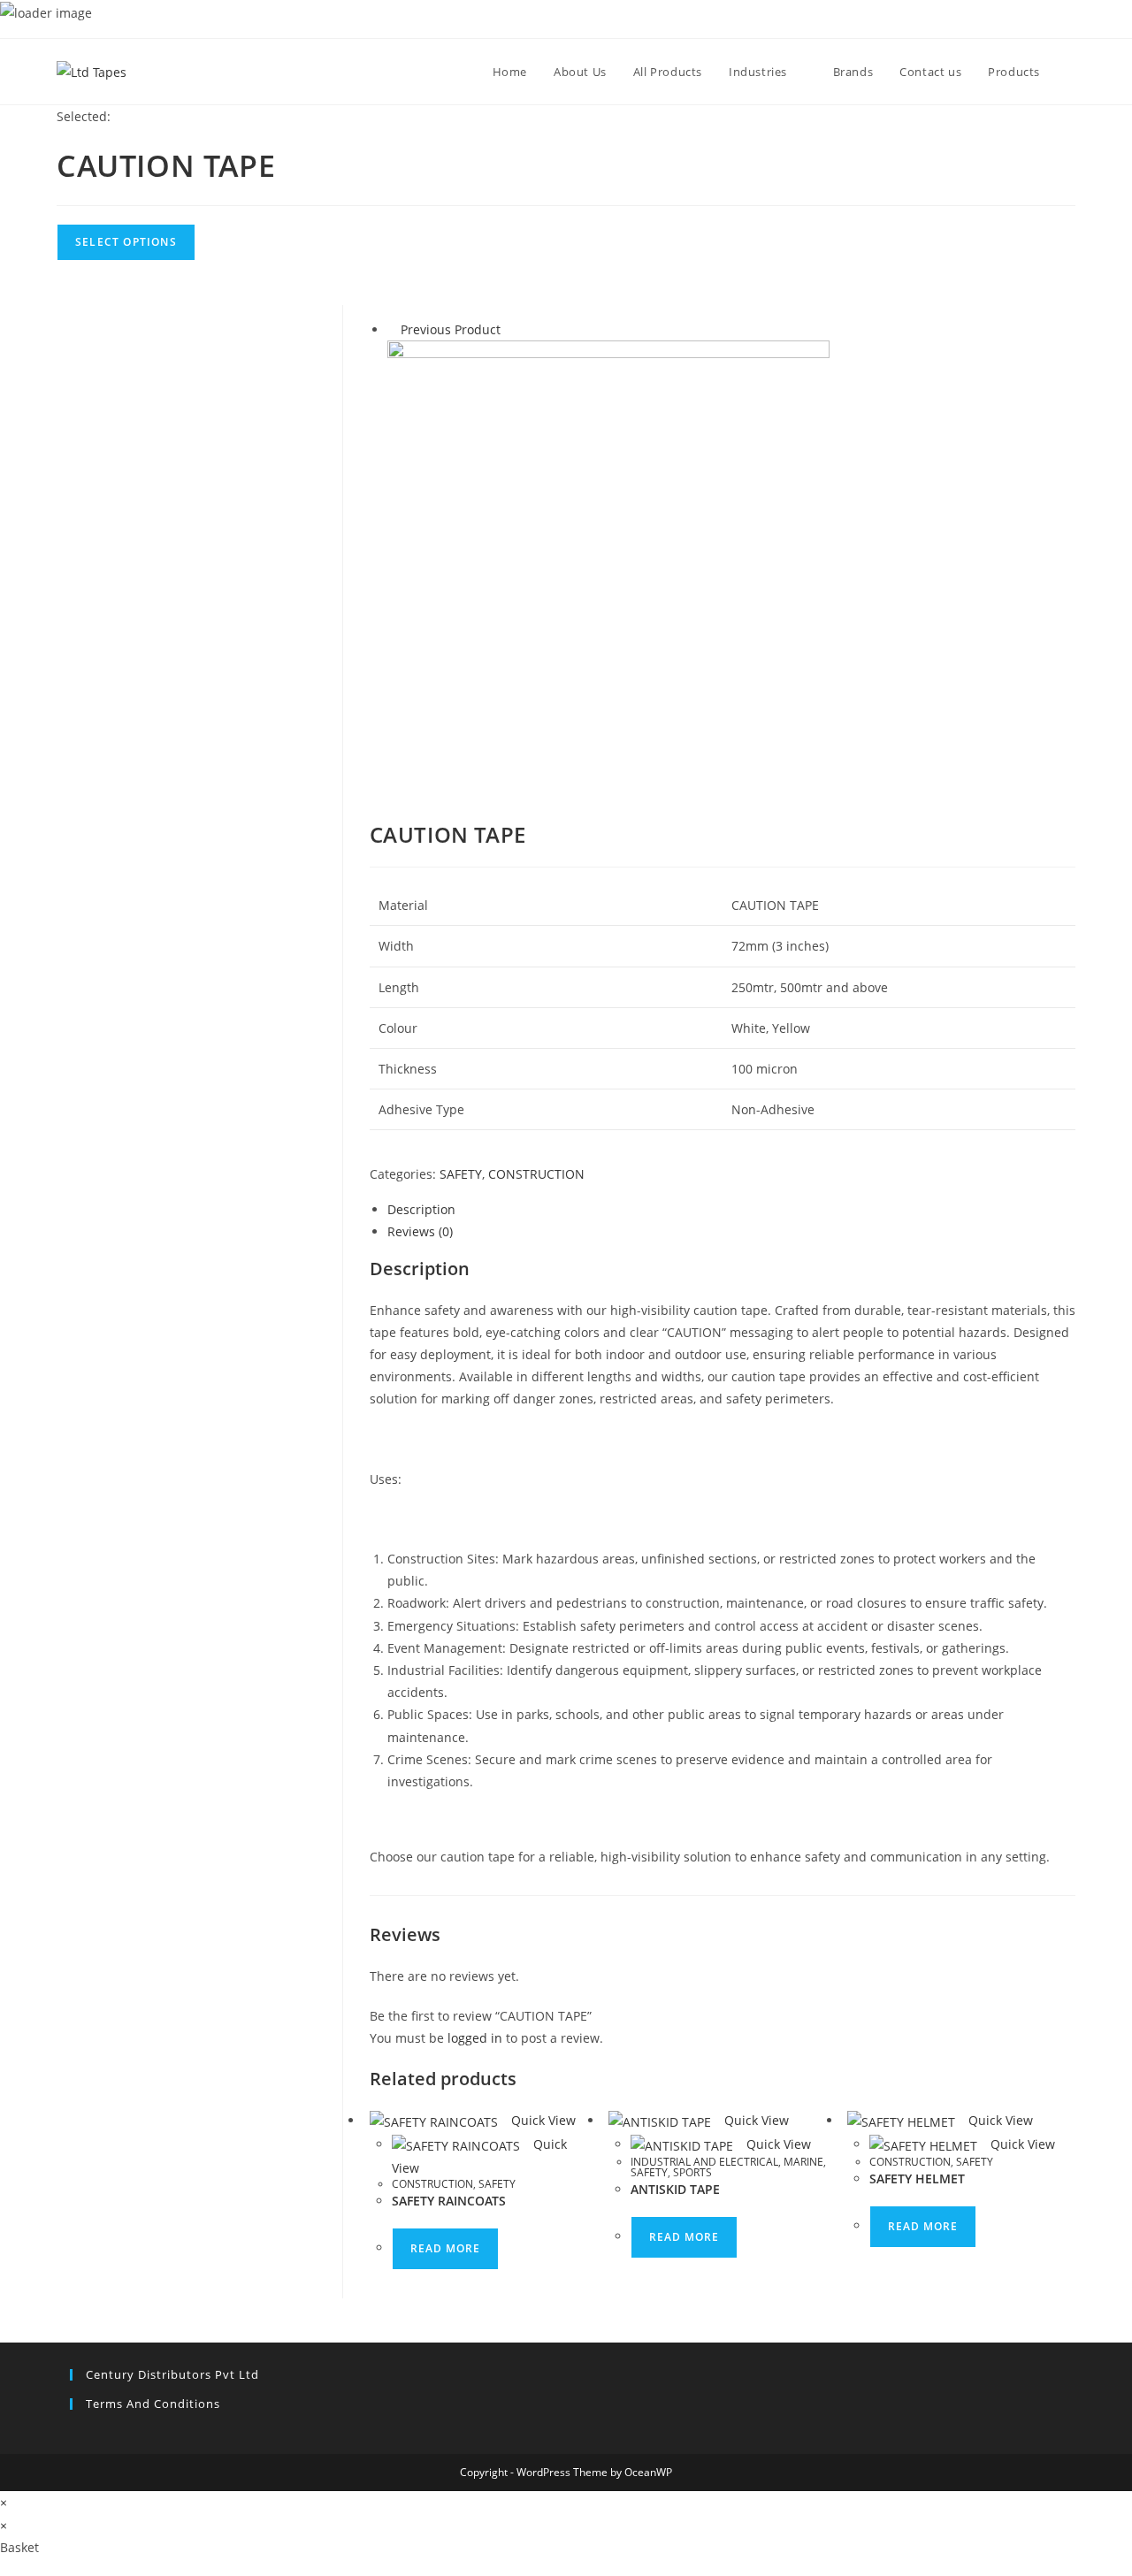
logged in (475, 2038)
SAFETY (461, 1174)
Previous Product (451, 329)
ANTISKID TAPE (675, 2189)
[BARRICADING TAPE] (608, 560)
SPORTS (692, 2172)
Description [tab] (421, 1209)
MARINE (803, 2162)
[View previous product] (392, 329)
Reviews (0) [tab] (420, 1231)
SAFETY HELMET (917, 2179)
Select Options (126, 242)
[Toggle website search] (1071, 72)
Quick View (542, 2120)
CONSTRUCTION (536, 1174)
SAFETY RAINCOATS (449, 2201)
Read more (445, 2248)
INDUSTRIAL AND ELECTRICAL (704, 2162)
